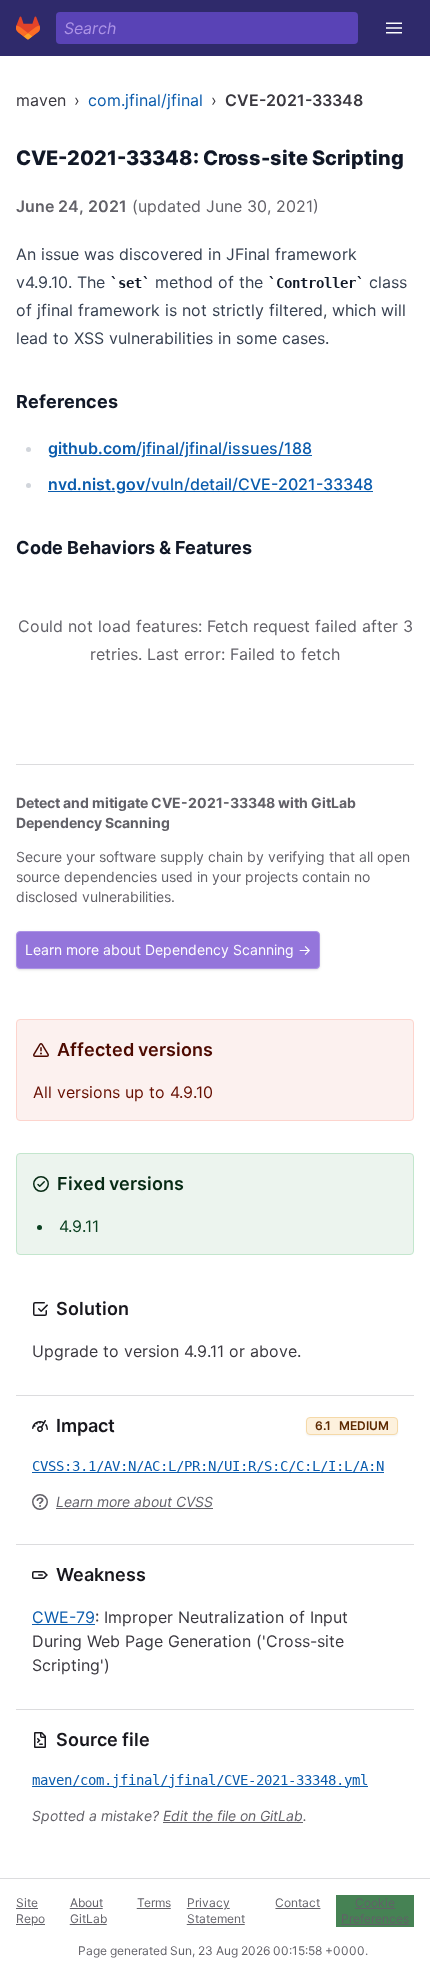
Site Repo (30, 1910)
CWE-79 (63, 1617)
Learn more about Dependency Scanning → (168, 949)
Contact (297, 1902)
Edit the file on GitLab (233, 1815)
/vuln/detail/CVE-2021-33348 (210, 484)
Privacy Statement (216, 1910)
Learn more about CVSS (134, 1501)
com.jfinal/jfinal (145, 100)
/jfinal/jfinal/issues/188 (180, 448)
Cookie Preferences (375, 1910)
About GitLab (88, 1910)
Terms (154, 1902)
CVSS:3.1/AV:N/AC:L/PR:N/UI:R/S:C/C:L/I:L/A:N (208, 1466)
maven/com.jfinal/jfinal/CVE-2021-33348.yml (200, 1780)
